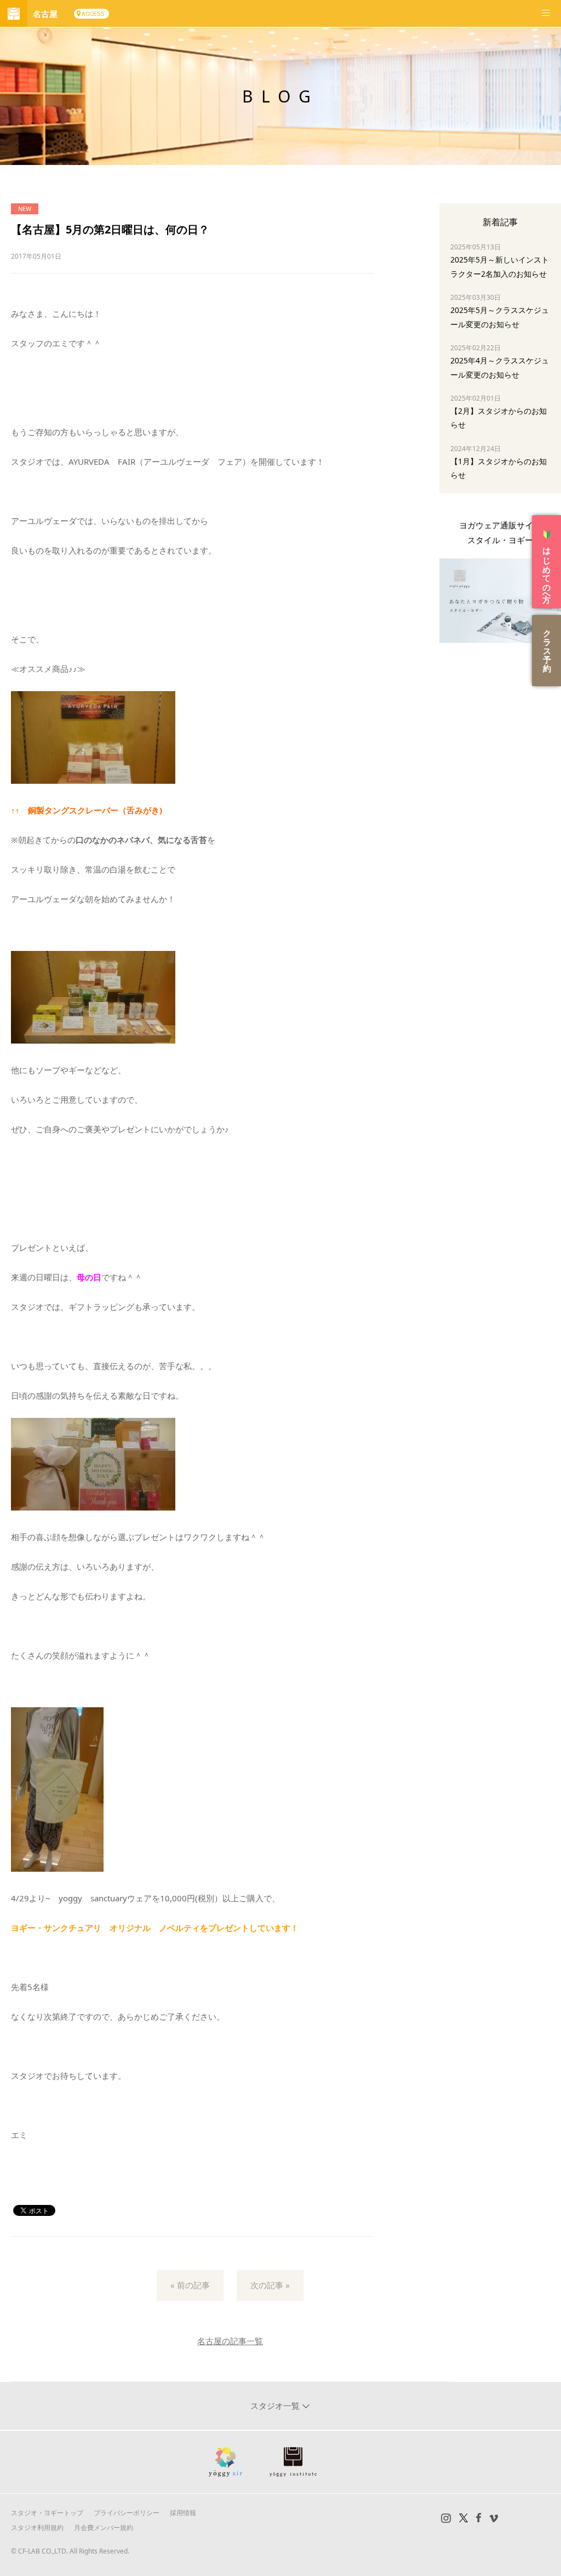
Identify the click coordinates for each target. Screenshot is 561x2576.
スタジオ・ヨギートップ (47, 2513)
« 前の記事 (190, 2285)
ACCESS (93, 14)
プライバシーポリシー (127, 2513)
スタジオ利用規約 (37, 2527)
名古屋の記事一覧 (230, 2341)
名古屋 (45, 14)
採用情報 (183, 2513)
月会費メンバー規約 (104, 2527)
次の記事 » (270, 2285)
